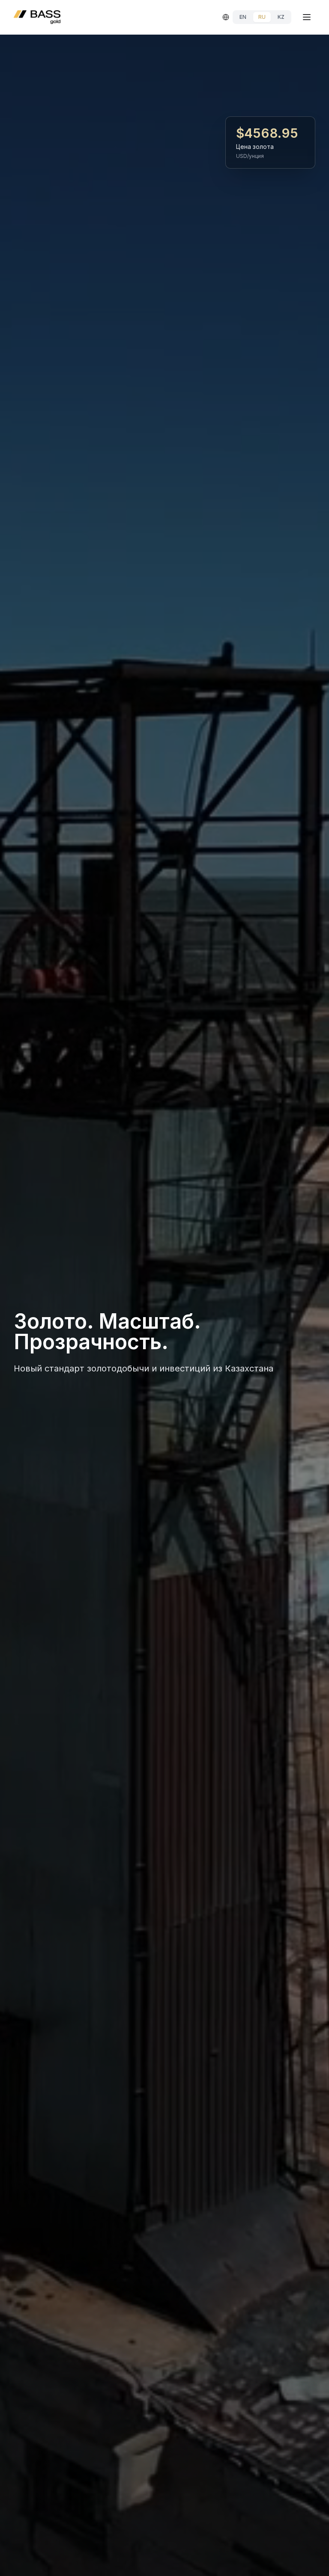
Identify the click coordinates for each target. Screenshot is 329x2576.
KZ (281, 17)
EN (243, 17)
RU (262, 17)
